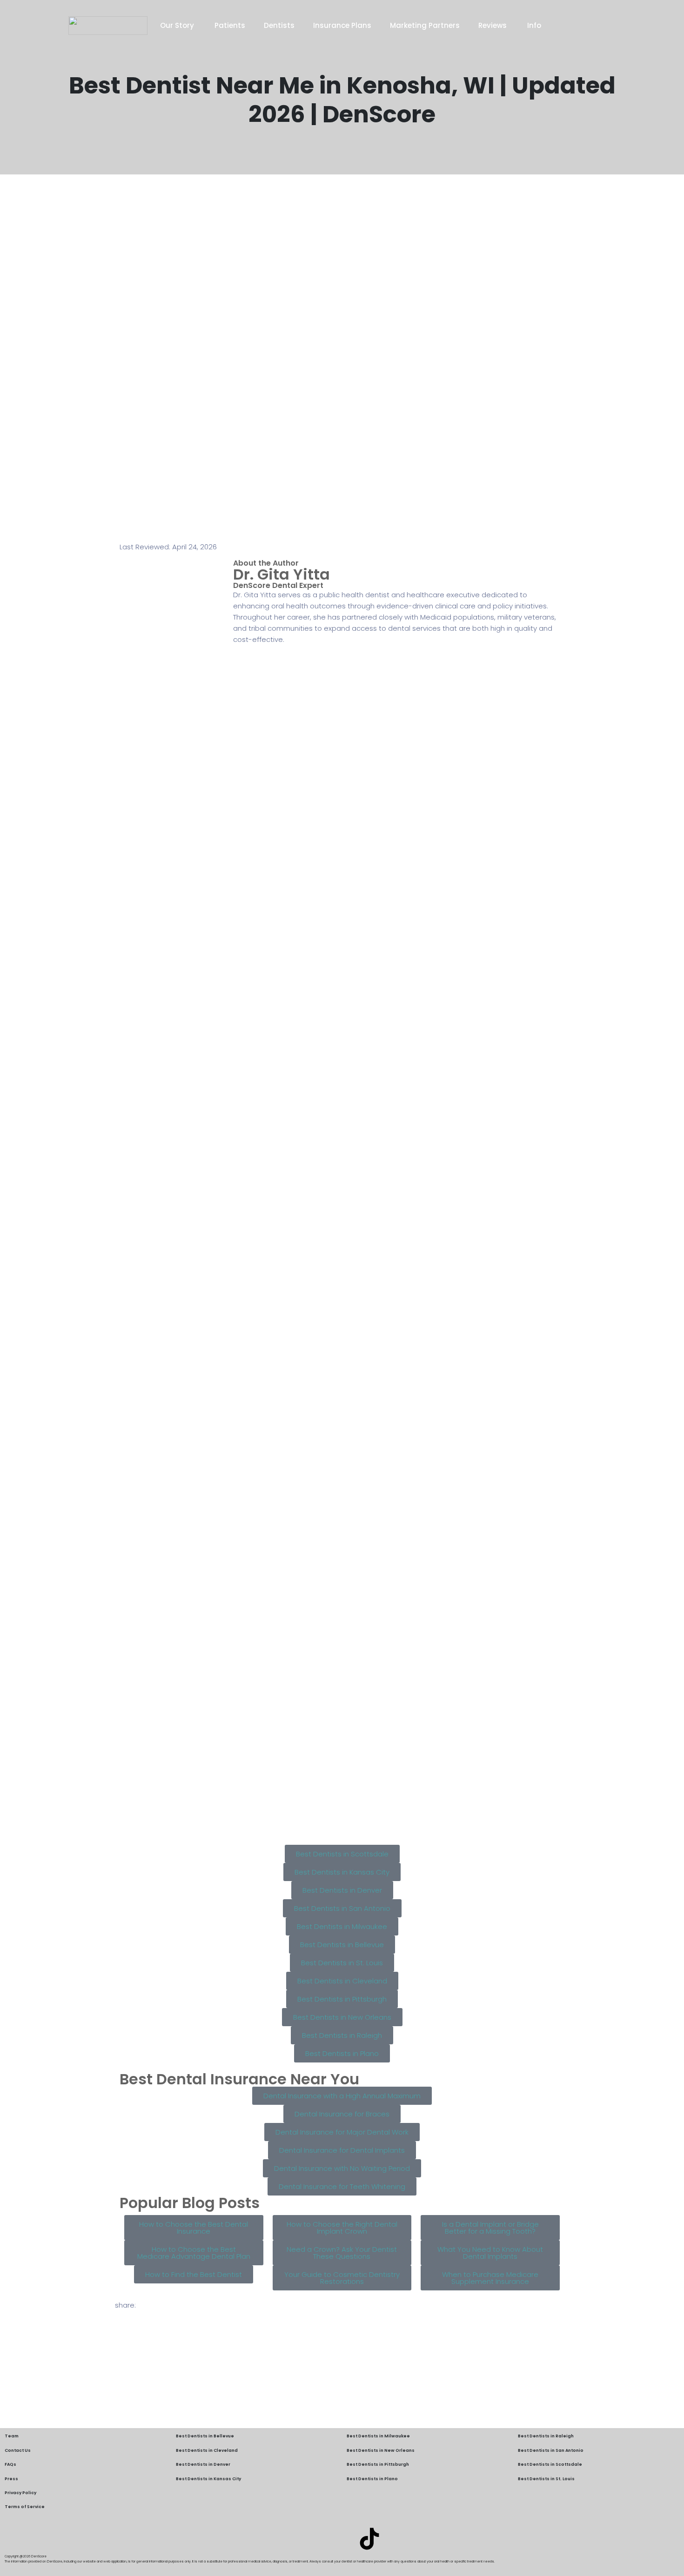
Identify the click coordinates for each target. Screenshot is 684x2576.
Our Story (178, 25)
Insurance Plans (342, 25)
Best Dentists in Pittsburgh (378, 2464)
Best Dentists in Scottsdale (550, 2464)
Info (534, 25)
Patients (230, 25)
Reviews (493, 25)
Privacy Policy (20, 2493)
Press (11, 2479)
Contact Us (18, 2450)
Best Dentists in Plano (372, 2479)
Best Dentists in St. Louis (546, 2479)
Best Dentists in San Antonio (551, 2450)
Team (12, 2436)
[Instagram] (342, 2539)
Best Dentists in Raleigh (546, 2436)
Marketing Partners (425, 25)
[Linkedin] (315, 2539)
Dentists (279, 25)
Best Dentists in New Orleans (381, 2450)
